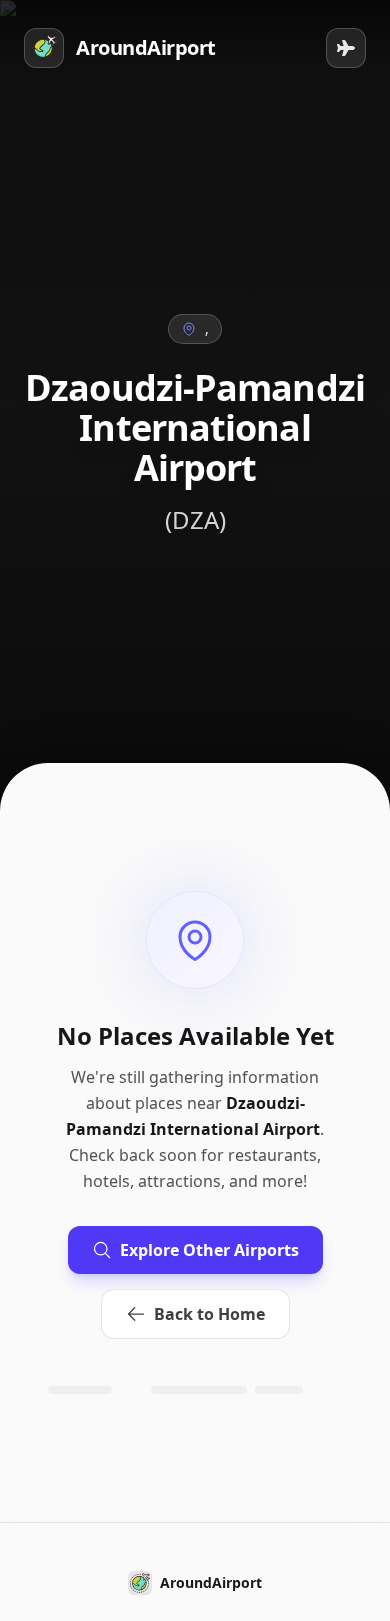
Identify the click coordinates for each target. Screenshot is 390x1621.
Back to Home (209, 1314)
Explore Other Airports (209, 1250)
